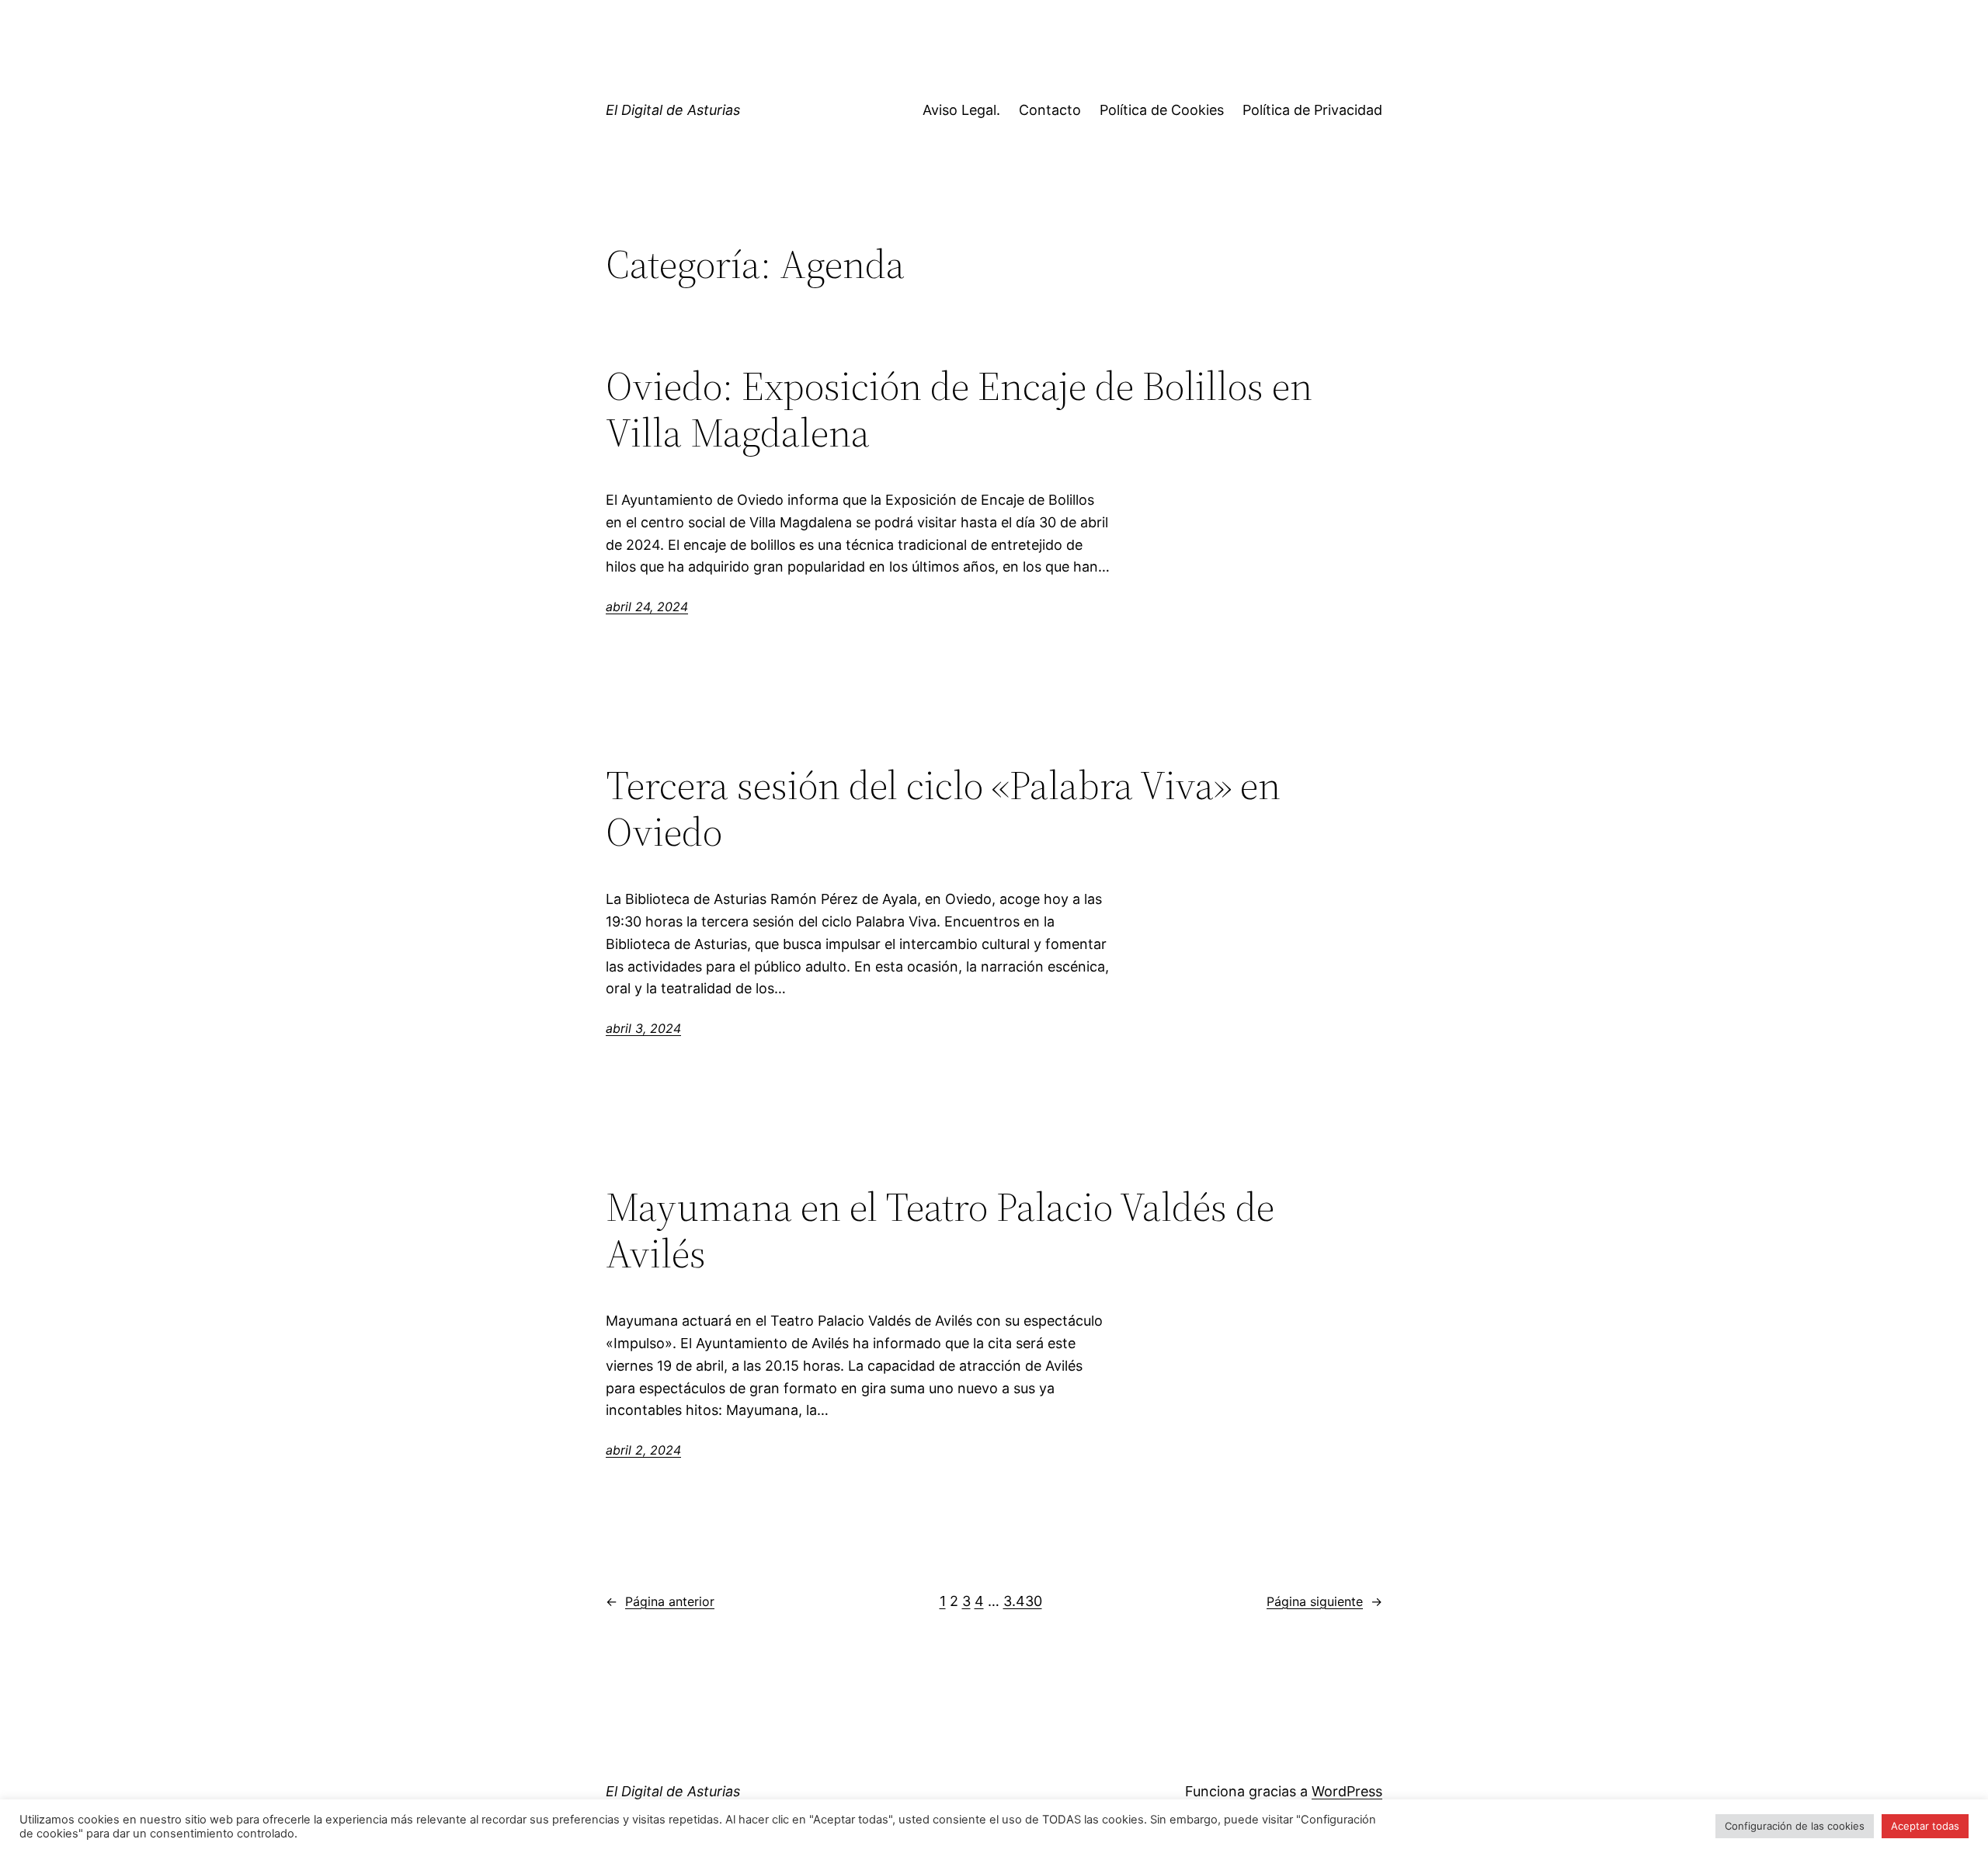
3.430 (1023, 1601)
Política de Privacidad (1312, 110)
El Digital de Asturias (673, 110)
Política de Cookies (1162, 110)
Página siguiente (1324, 1601)
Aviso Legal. (961, 110)
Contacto (1050, 110)
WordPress (1347, 1791)
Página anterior (660, 1601)
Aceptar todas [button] (1925, 1826)
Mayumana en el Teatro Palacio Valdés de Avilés (940, 1230)
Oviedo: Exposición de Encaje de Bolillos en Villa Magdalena (959, 409)
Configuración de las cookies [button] (1795, 1826)
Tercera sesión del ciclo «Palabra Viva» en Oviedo (943, 808)
